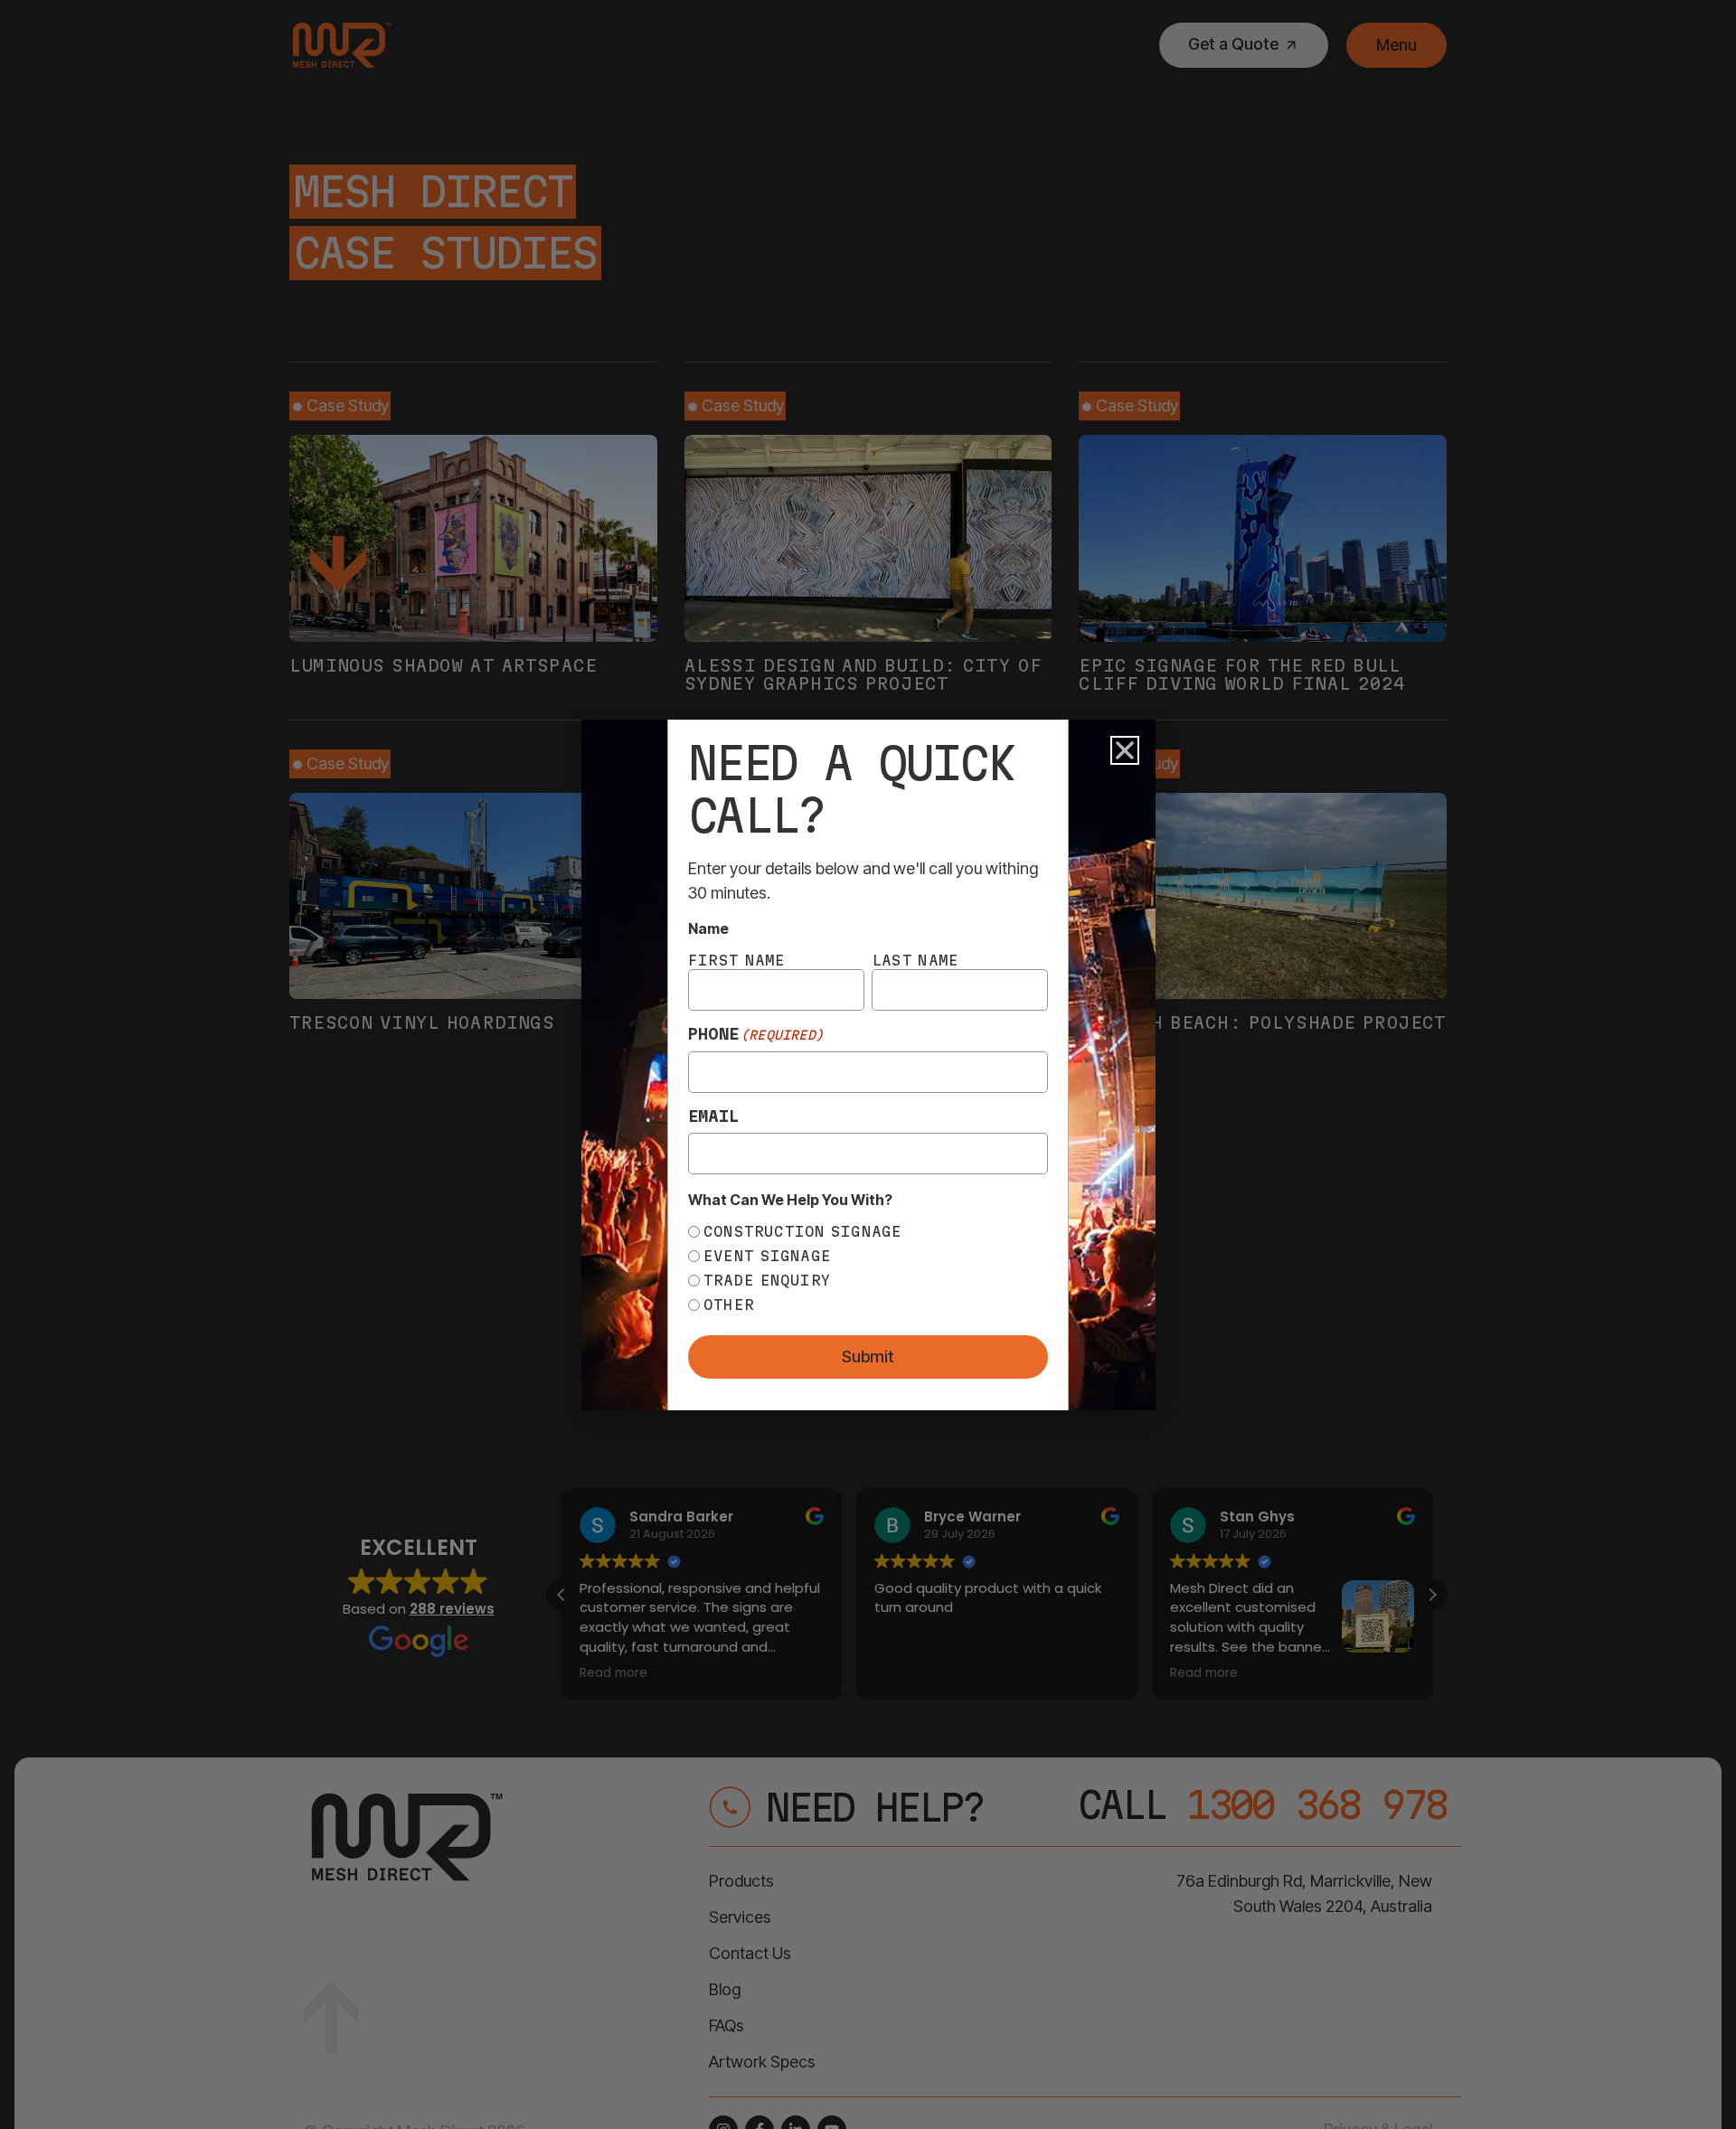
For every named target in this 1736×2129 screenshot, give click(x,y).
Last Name (915, 960)
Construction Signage (803, 1231)
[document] (868, 1064)
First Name (737, 960)
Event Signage (767, 1256)
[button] (1125, 750)
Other (729, 1305)
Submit (868, 1357)
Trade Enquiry (767, 1280)
